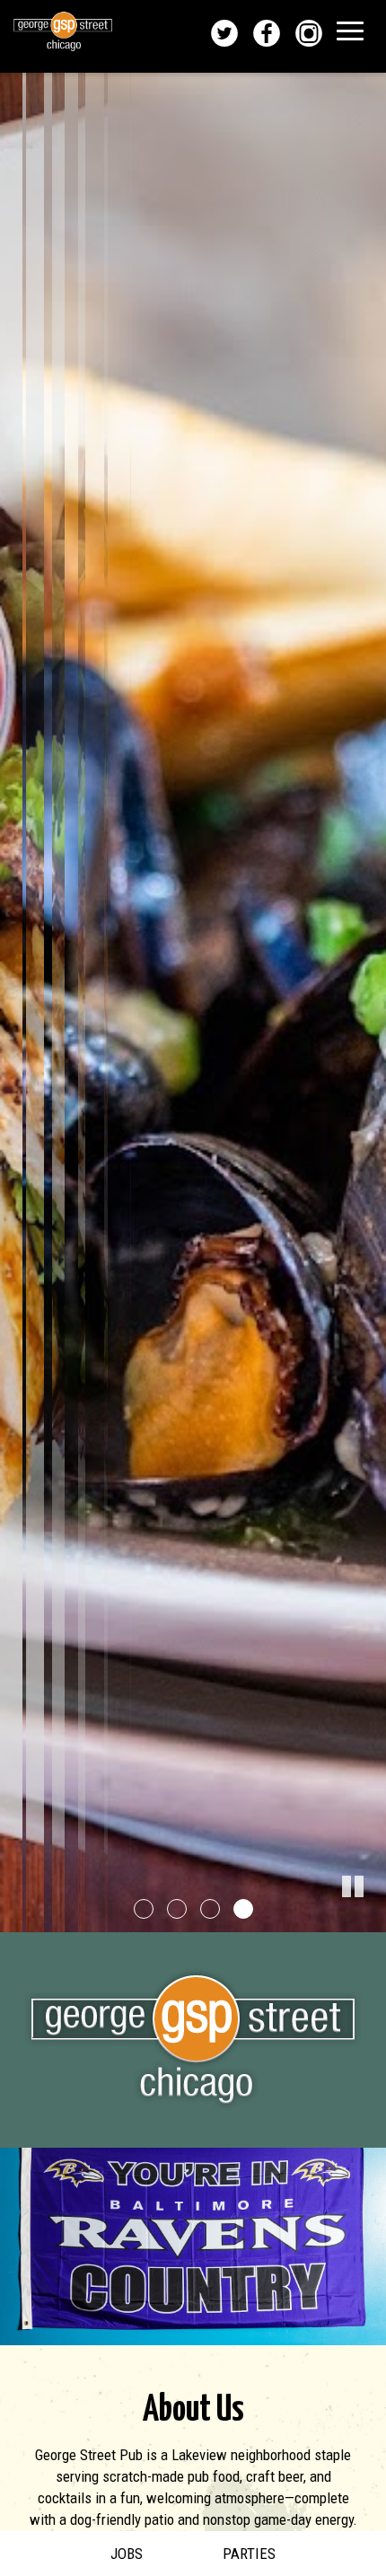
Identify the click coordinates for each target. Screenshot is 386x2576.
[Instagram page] (311, 34)
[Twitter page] (227, 34)
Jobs (127, 2554)
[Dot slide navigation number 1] (144, 1909)
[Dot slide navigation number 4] (243, 1909)
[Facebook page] (269, 34)
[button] (373, 1919)
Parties (249, 2554)
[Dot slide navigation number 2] (177, 1909)
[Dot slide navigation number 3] (210, 1909)
